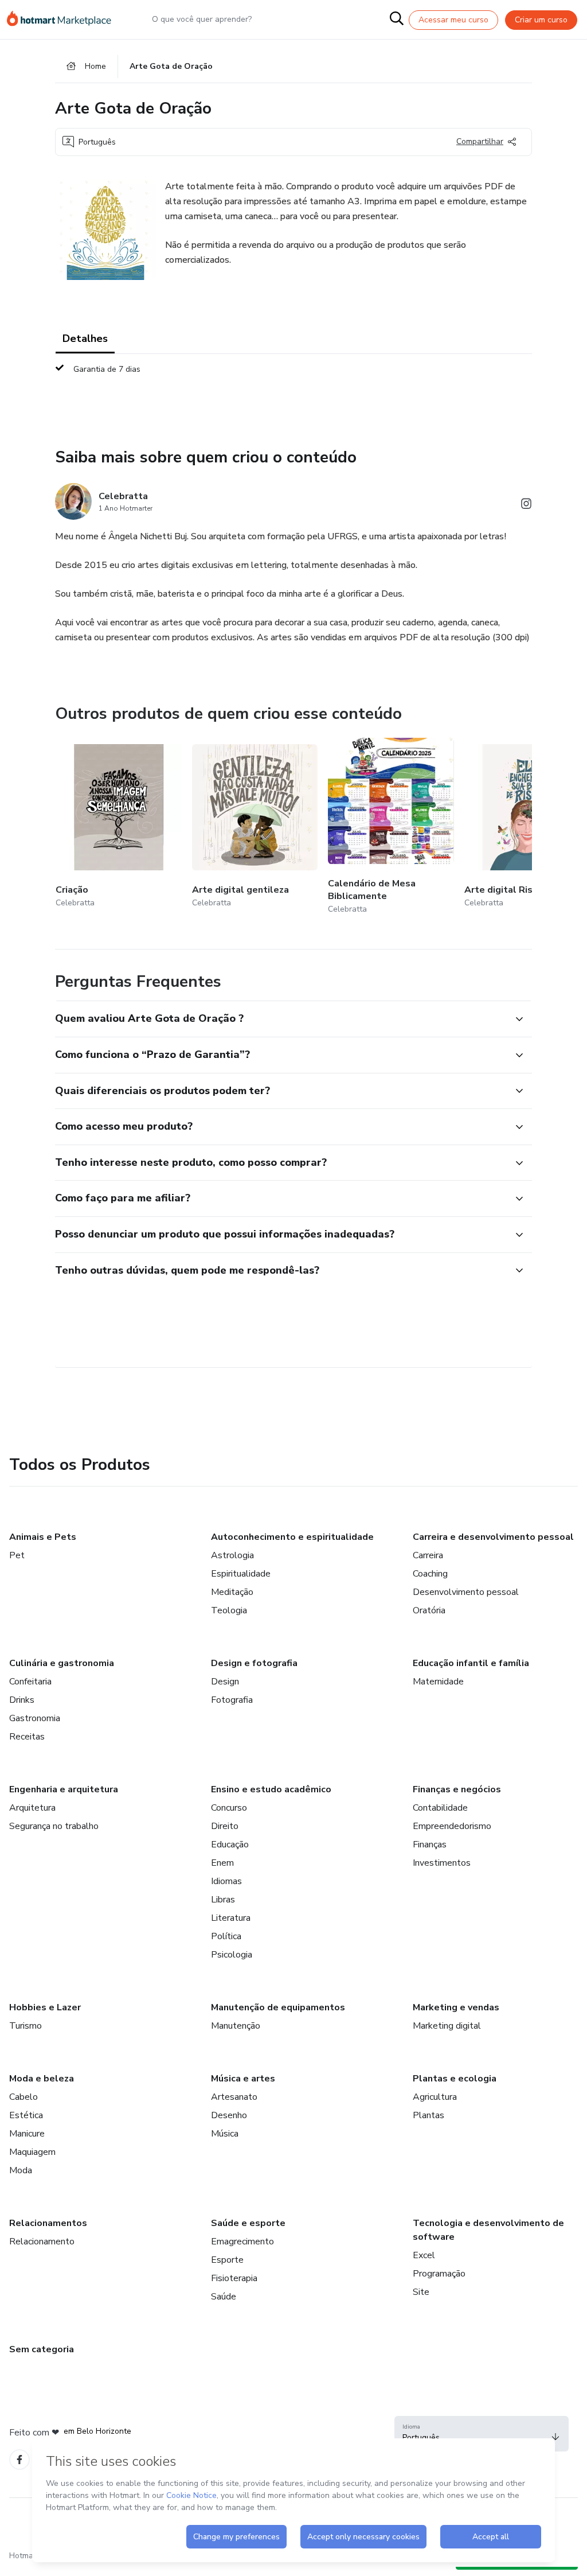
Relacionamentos (48, 2223)
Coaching (430, 1574)
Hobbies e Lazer (45, 2007)
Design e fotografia (254, 1663)
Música (225, 2134)
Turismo (26, 2026)
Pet (17, 1555)
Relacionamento (42, 2242)
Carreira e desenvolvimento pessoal (493, 1537)
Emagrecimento (242, 2242)
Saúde (224, 2297)
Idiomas (226, 1881)
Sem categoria (42, 2349)
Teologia (229, 1610)
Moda (21, 2170)
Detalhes (85, 338)
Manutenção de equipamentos (278, 2007)
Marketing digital (447, 2026)
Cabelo (24, 2097)
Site (421, 2292)
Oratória (429, 1610)
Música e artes (243, 2079)
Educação (230, 1845)
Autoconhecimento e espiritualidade (292, 1537)
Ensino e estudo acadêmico (271, 1789)
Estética (26, 2115)
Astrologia (232, 1555)
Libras (223, 1900)
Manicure (27, 2134)
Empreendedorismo (452, 1826)
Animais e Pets (43, 1537)
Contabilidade (440, 1808)
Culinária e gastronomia (62, 1663)
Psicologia (232, 1955)
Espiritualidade (241, 1574)
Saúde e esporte (248, 2223)
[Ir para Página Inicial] (64, 20)
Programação (439, 2274)
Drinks (22, 1700)
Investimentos (442, 1863)
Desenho (229, 2115)
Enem (222, 1863)
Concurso (229, 1808)
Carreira (428, 1555)
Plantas (428, 2115)
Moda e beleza (42, 2079)
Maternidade (438, 1682)
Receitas (27, 1737)
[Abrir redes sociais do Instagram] (526, 506)
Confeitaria (30, 1682)
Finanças (430, 1845)
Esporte (227, 2260)
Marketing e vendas (456, 2007)
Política (226, 1936)
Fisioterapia (234, 2278)
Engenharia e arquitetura (64, 1789)
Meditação (232, 1592)
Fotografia (232, 1700)
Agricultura (435, 2097)
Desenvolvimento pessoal (466, 1592)
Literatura (231, 1918)
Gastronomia (35, 1718)
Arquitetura (32, 1808)
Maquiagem (32, 2152)
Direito (225, 1826)
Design (225, 1682)
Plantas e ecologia (455, 2079)
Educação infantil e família (471, 1663)
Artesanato (234, 2097)
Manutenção (236, 2026)
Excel (424, 2255)
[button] (281, 1019)
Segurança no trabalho (54, 1826)
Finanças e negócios (457, 1789)
